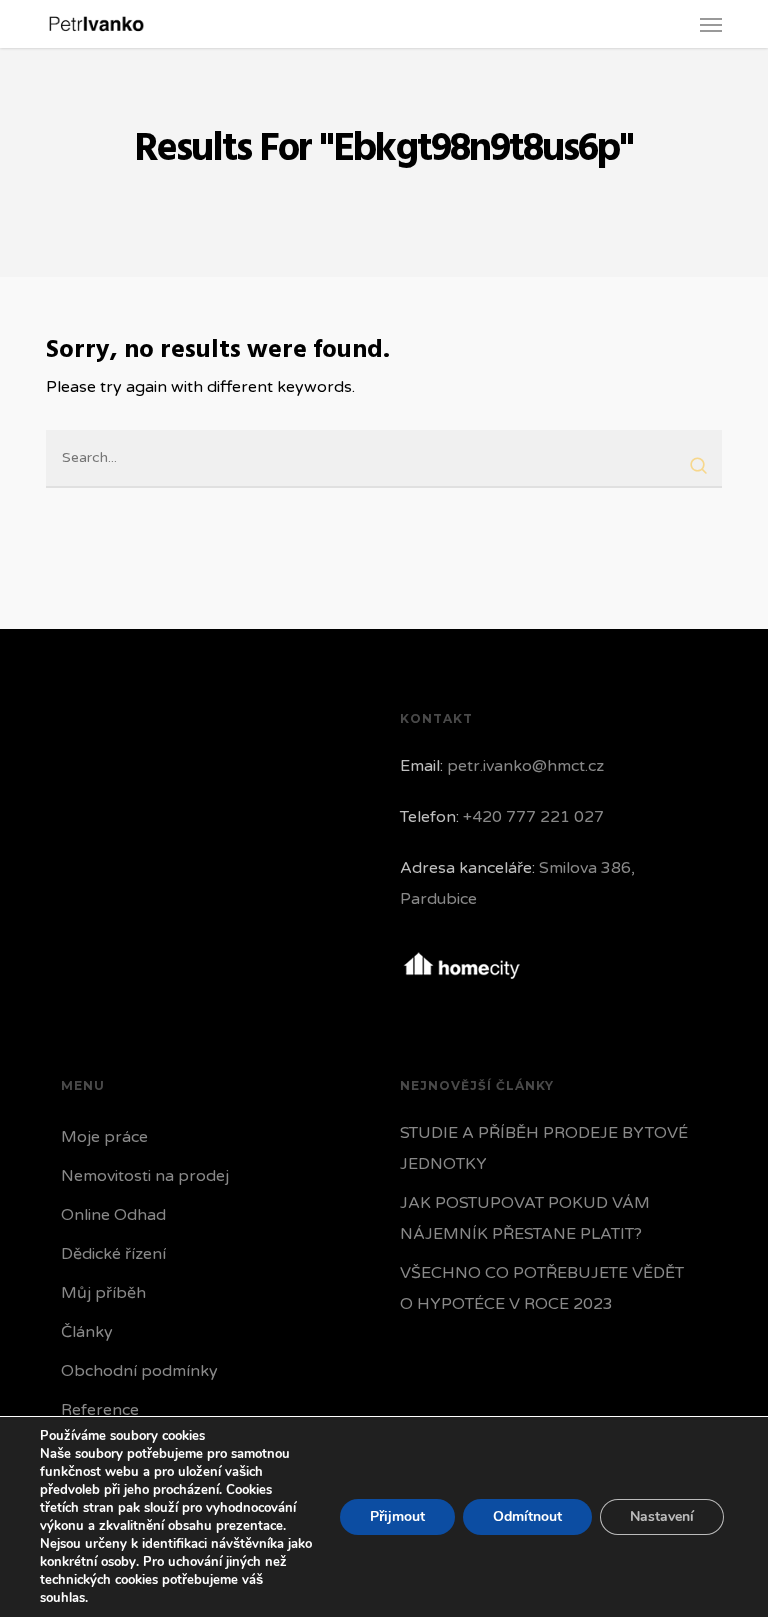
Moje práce (104, 1137)
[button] (711, 24)
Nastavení (662, 1516)
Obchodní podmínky (139, 1371)
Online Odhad (113, 1215)
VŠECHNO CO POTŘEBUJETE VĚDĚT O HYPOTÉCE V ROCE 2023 (542, 1288)
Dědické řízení (113, 1254)
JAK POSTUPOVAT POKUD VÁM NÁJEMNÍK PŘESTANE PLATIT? (525, 1218)
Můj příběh (103, 1293)
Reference (100, 1410)
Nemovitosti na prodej (145, 1176)
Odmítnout (527, 1516)
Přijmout (397, 1516)
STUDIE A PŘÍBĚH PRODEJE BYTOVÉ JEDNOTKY (544, 1148)
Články (87, 1332)
